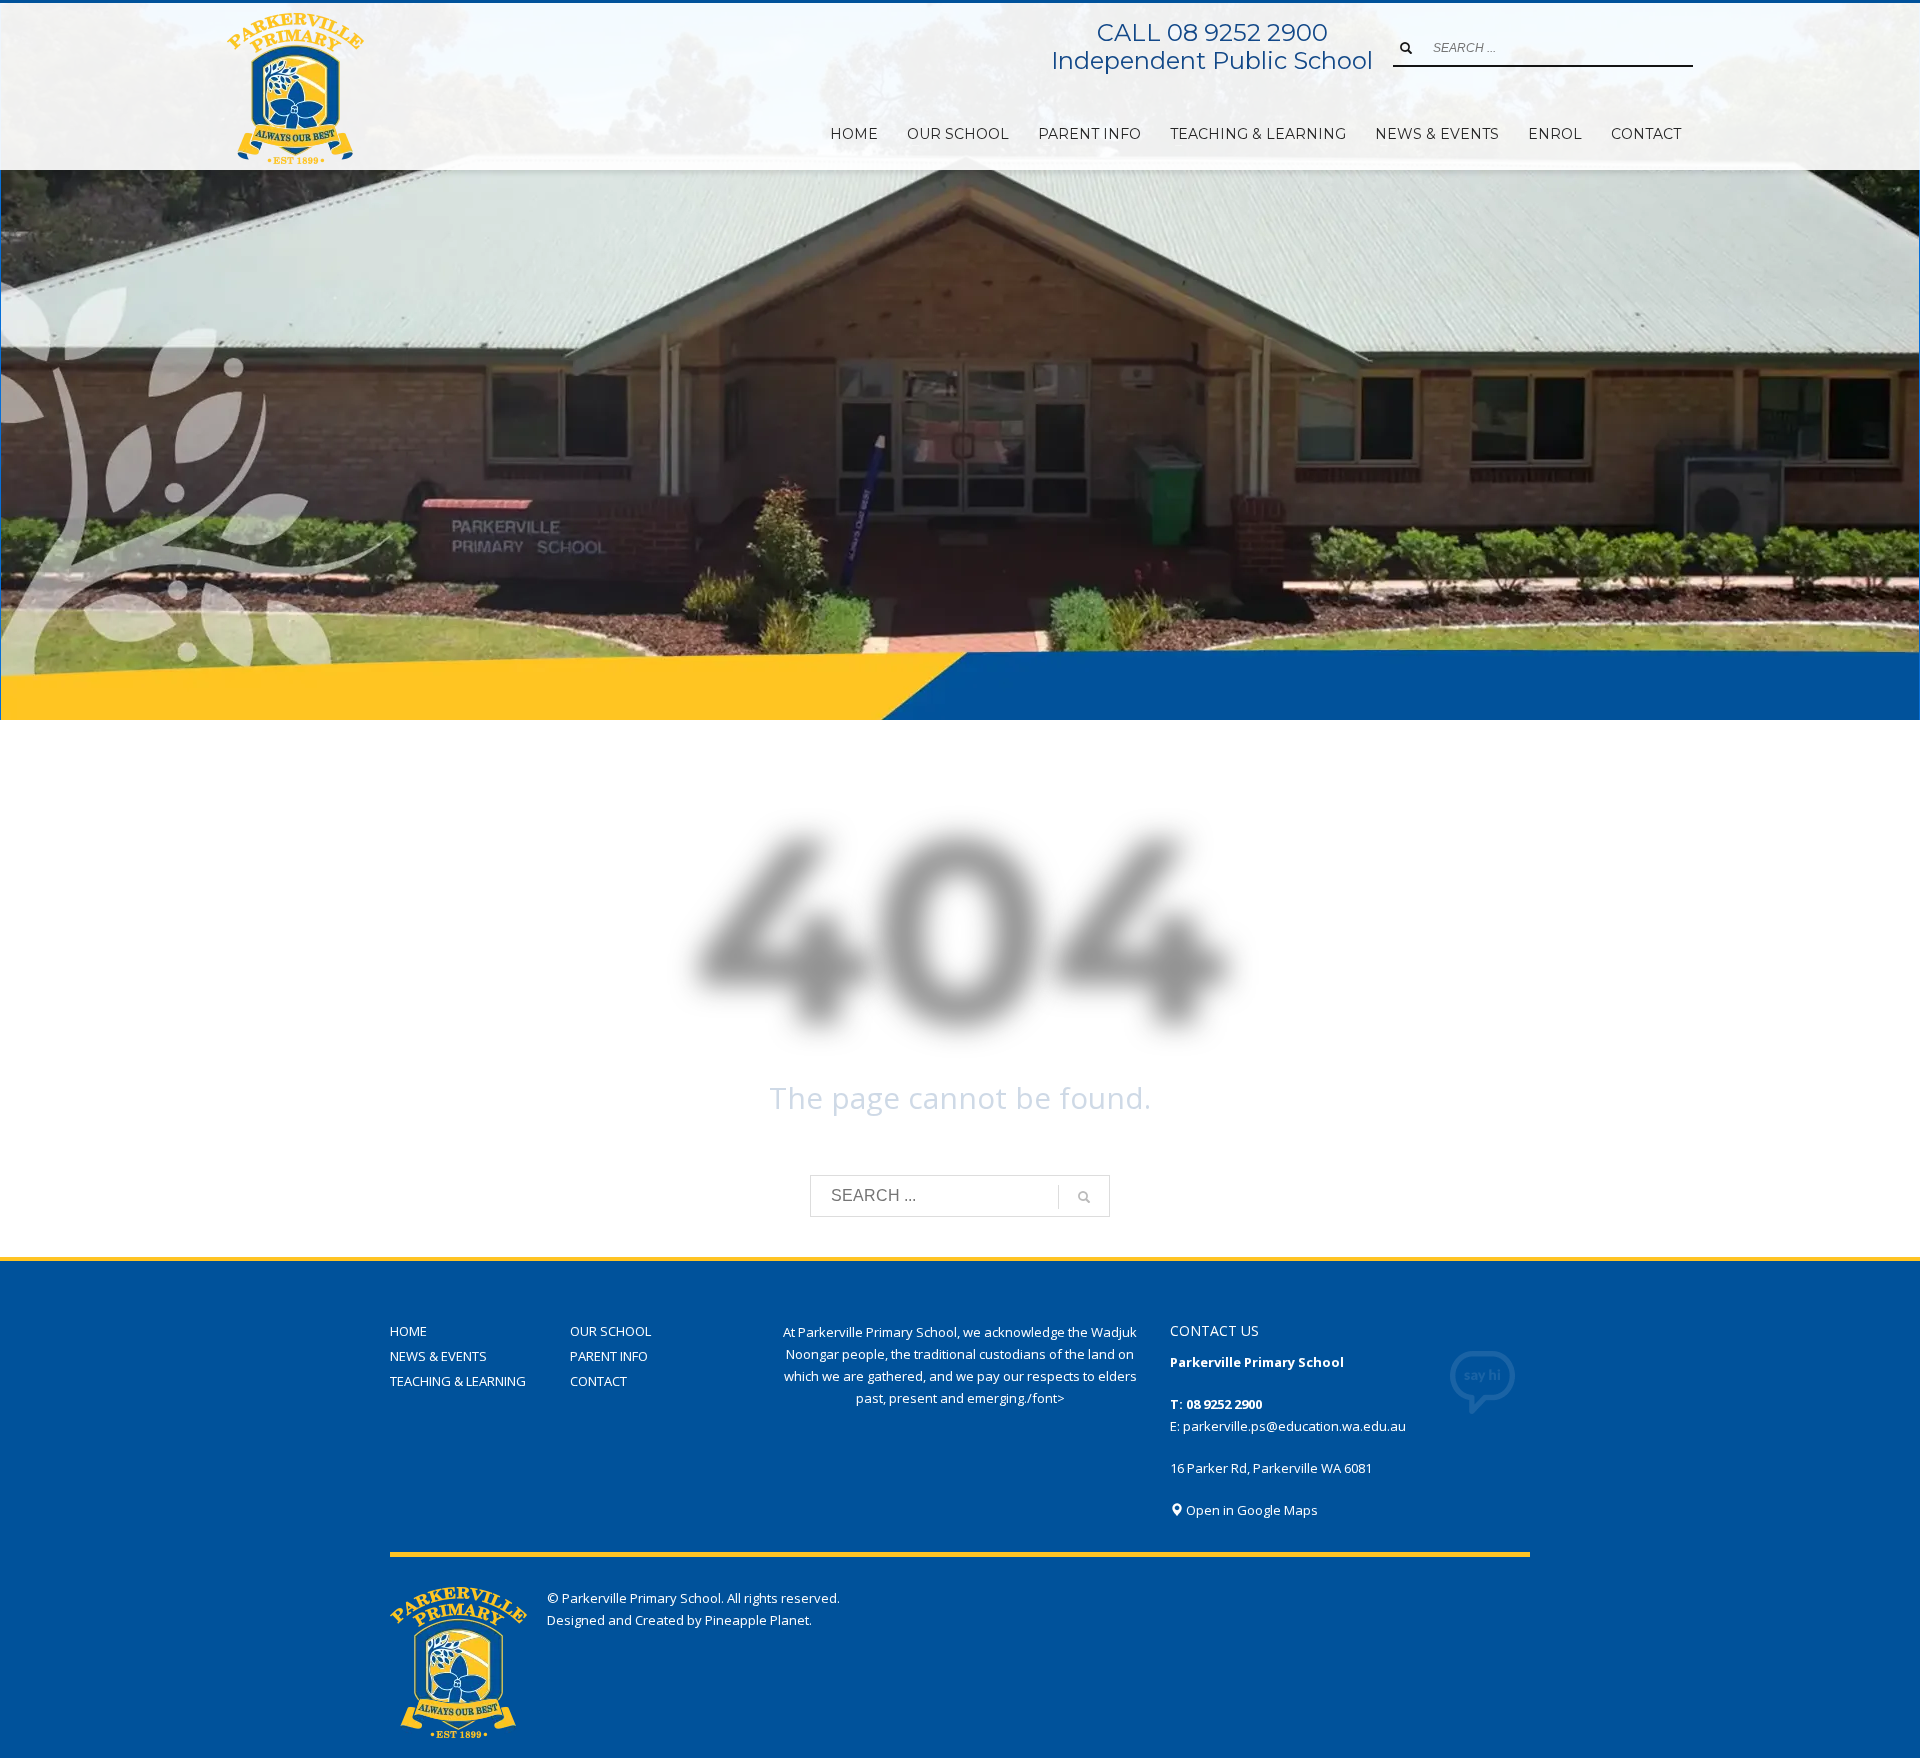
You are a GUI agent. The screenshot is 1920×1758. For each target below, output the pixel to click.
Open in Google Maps (1250, 1510)
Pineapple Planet (757, 1620)
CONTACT (598, 1381)
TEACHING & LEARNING (458, 1381)
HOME (408, 1331)
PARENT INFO (609, 1356)
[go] (1406, 48)
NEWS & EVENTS (438, 1356)
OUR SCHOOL (610, 1331)
